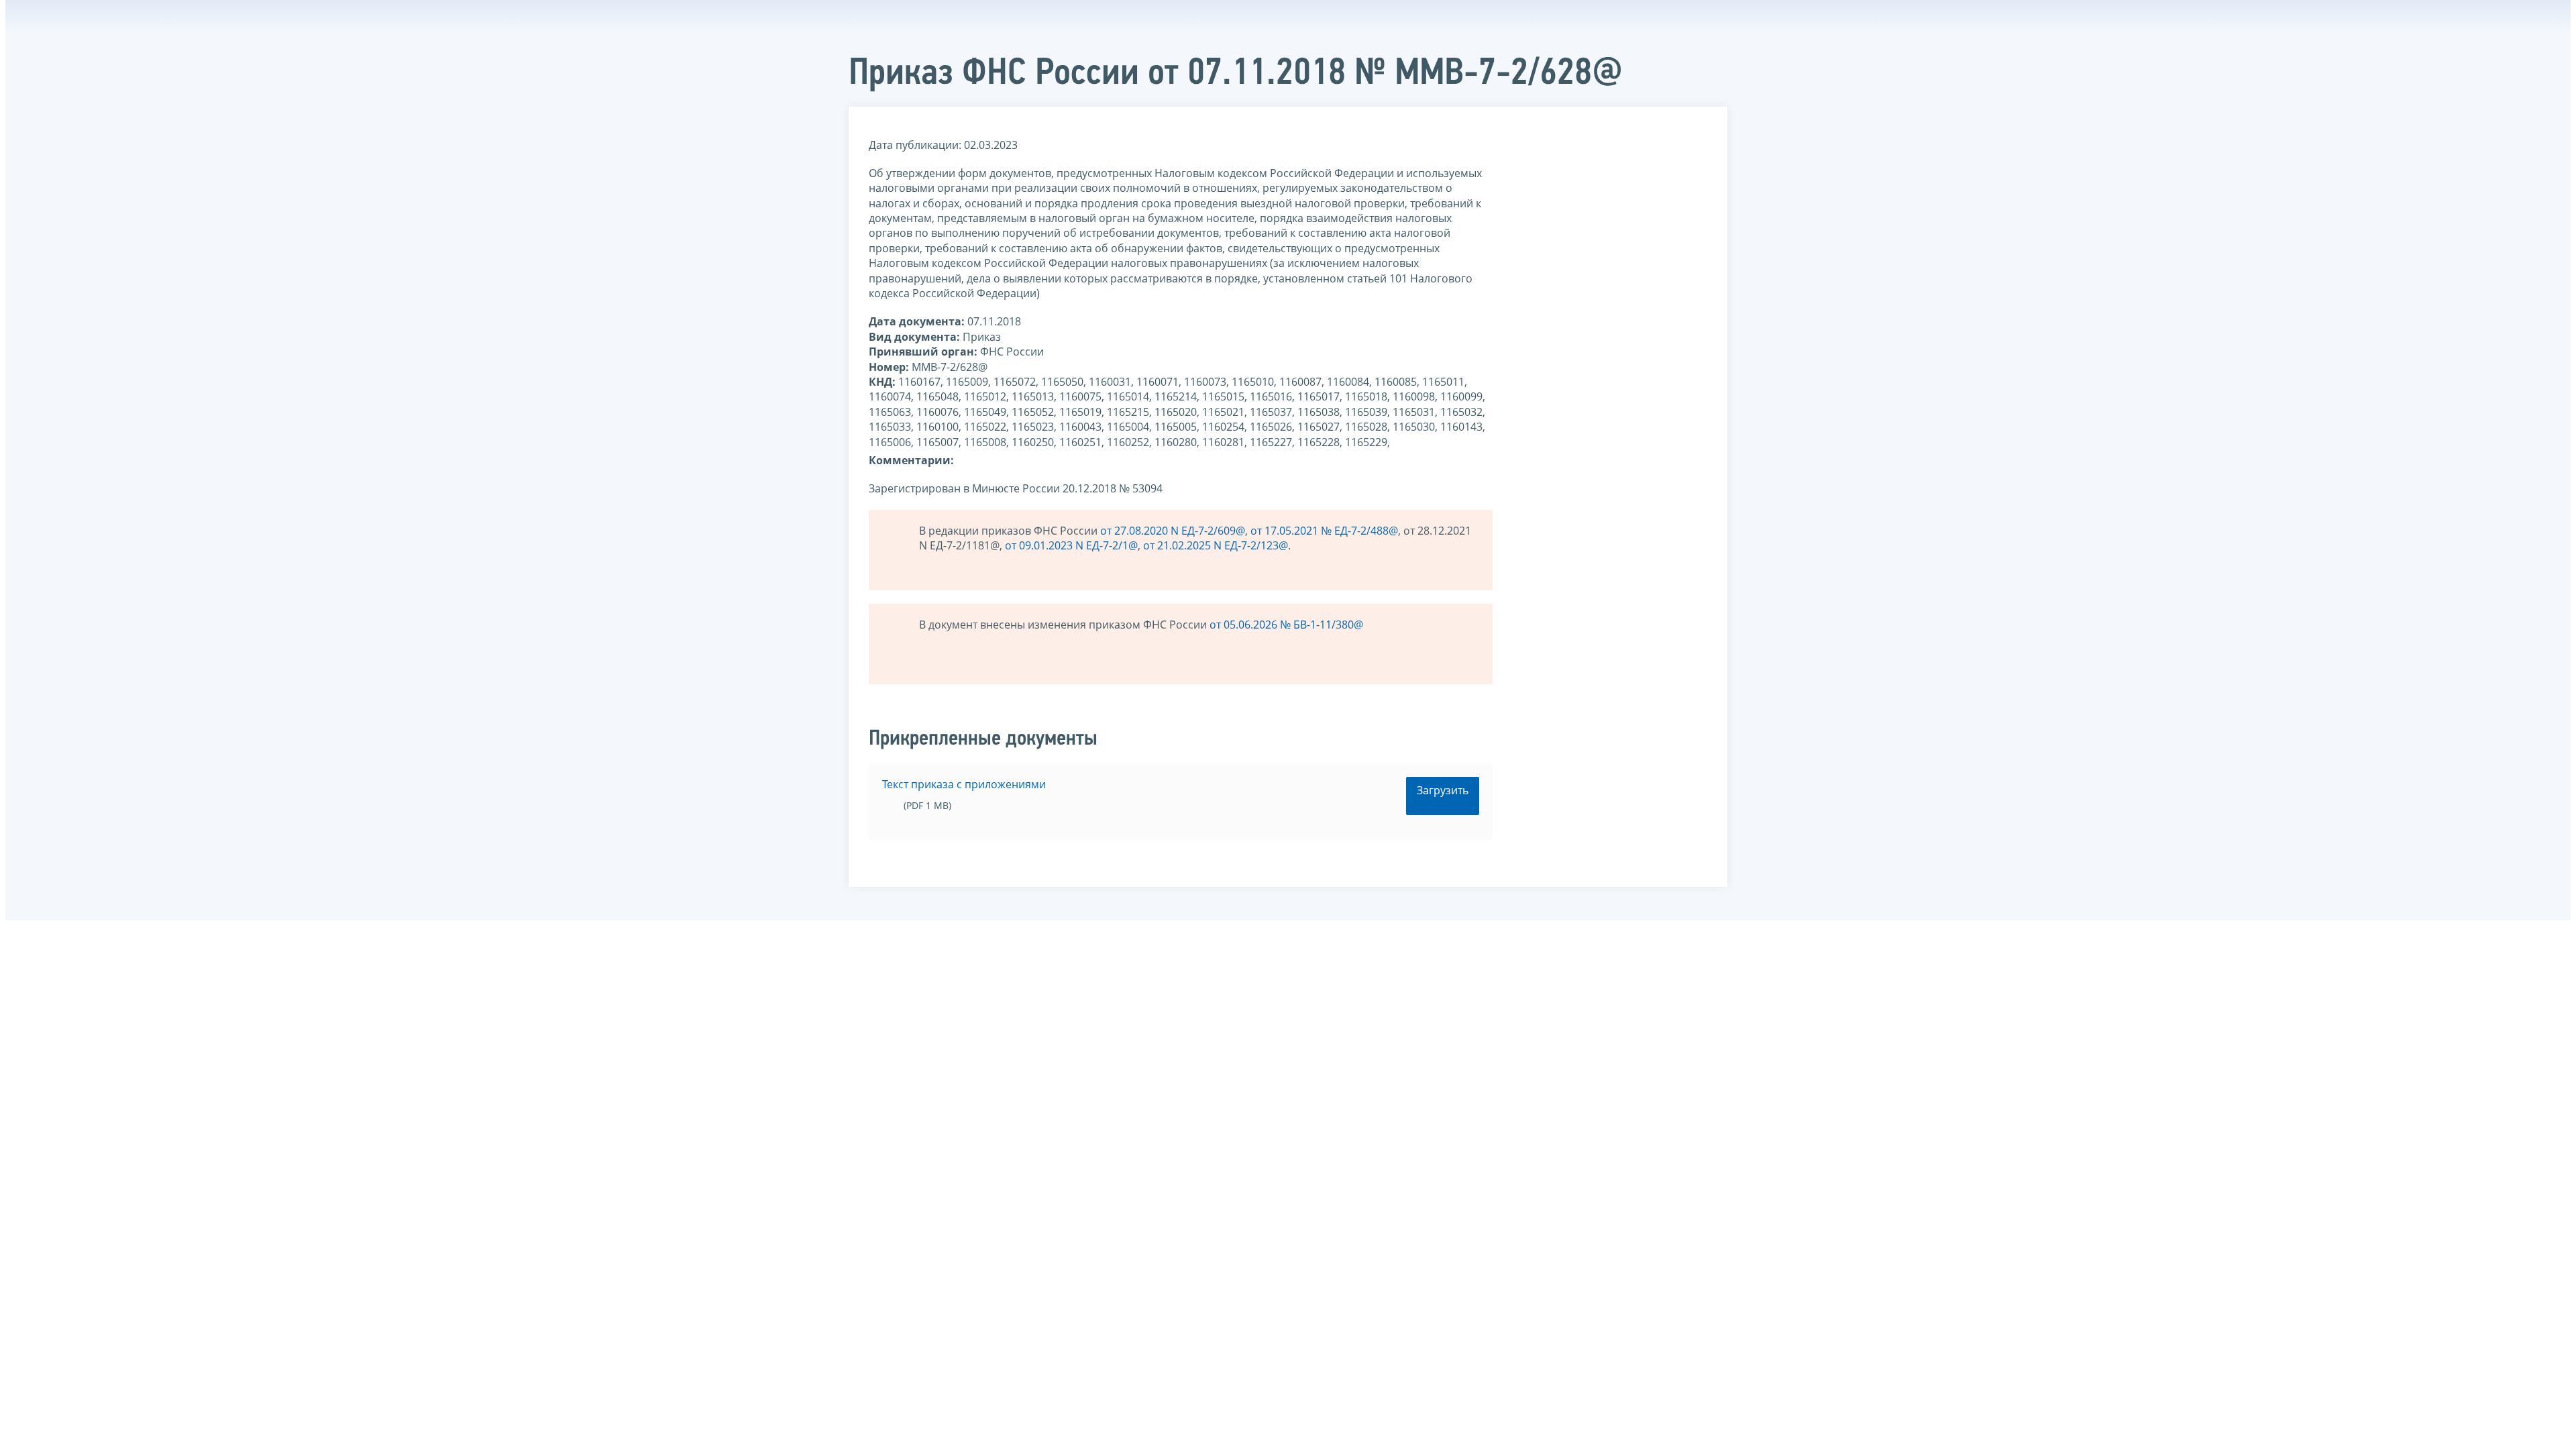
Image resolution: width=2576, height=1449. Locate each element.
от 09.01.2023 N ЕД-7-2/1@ (1071, 545)
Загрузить (1443, 790)
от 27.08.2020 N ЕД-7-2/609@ (1173, 531)
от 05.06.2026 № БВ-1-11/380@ (1286, 625)
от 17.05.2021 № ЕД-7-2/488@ (1324, 531)
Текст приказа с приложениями (964, 784)
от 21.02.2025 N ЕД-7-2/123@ (1216, 545)
